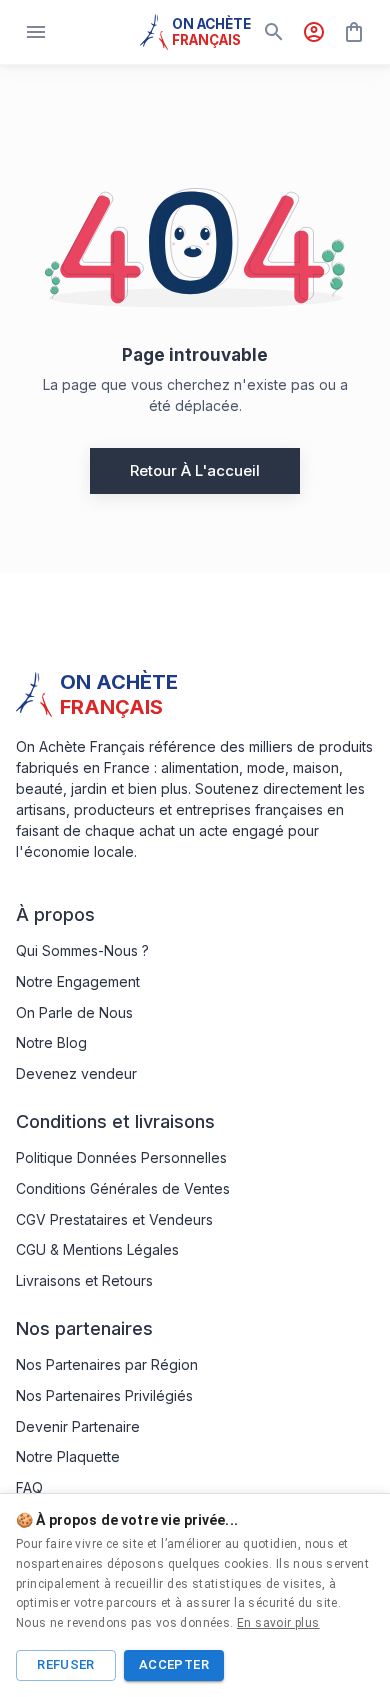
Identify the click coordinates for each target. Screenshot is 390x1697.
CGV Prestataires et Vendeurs (114, 1219)
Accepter (174, 1664)
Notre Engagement (78, 981)
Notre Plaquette (68, 1456)
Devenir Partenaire (78, 1426)
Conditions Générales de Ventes (123, 1188)
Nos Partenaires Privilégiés (104, 1395)
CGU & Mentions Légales (97, 1249)
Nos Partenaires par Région (107, 1364)
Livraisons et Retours (84, 1280)
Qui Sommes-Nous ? (82, 950)
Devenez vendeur (76, 1073)
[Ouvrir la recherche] (274, 32)
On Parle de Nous (74, 1012)
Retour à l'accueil (195, 470)
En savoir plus (278, 1623)
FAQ (29, 1487)
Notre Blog (51, 1042)
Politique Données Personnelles (121, 1157)
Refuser (66, 1664)
